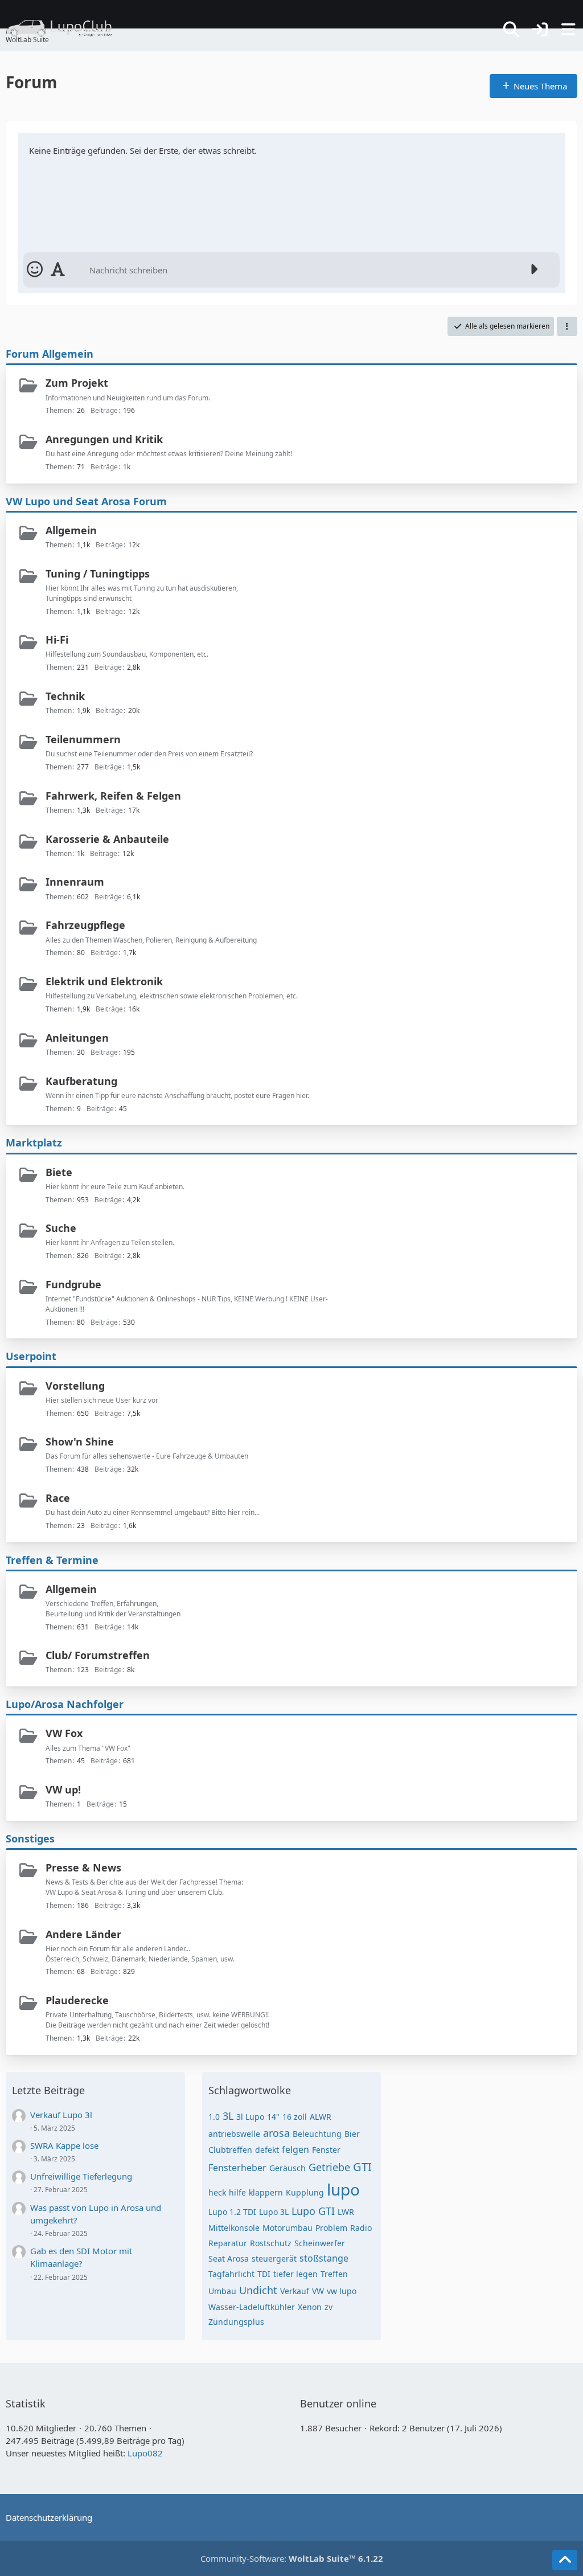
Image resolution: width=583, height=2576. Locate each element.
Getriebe (329, 2167)
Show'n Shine (80, 1441)
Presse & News (83, 1868)
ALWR (321, 2117)
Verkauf (295, 2291)
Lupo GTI (313, 2211)
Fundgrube (73, 1284)
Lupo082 (145, 2453)
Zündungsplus (236, 2322)
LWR (346, 2212)
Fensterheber (237, 2168)
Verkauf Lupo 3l (61, 2115)
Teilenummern (83, 739)
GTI (362, 2167)
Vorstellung (75, 1386)
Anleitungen (77, 1038)
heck (217, 2192)
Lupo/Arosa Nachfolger (65, 1704)
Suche (61, 1228)
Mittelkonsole (234, 2228)
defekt (267, 2150)
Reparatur (228, 2243)
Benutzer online (338, 2403)
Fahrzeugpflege (85, 925)
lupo (343, 2189)
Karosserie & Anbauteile (107, 839)
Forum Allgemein (50, 354)
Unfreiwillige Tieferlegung (81, 2176)
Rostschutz (271, 2243)
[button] (567, 326)
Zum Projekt (77, 383)
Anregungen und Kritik (104, 439)
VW (318, 2291)
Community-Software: (292, 2558)
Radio (361, 2228)
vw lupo (342, 2291)
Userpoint (31, 1356)
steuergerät (274, 2258)
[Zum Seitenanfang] (565, 2560)
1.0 (214, 2117)
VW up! (63, 1789)
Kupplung (305, 2192)
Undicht (258, 2290)
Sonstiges (30, 1838)
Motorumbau (288, 2228)
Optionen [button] (537, 146)
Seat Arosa (229, 2258)
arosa (276, 2133)
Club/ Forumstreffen (98, 1655)
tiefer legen (295, 2274)
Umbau (222, 2291)
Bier (352, 2134)
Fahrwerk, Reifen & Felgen (113, 796)
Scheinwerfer (320, 2243)
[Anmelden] (540, 30)
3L (228, 2116)
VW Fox (64, 1733)
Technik (65, 696)
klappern (266, 2192)
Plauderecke (77, 2000)
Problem (331, 2228)
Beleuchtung (317, 2134)
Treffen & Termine (52, 1560)
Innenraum (75, 882)
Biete (59, 1172)
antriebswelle (234, 2134)
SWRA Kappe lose (64, 2145)
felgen (295, 2149)
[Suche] (511, 30)
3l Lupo (250, 2117)
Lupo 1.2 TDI (232, 2212)
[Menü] (568, 30)
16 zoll (295, 2117)
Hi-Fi (57, 640)
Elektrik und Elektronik (104, 981)
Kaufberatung (81, 1081)
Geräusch (288, 2168)
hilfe (237, 2192)
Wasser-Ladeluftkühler (252, 2307)
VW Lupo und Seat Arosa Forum (86, 501)
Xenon (310, 2307)
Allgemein (71, 530)
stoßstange (324, 2258)
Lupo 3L (274, 2212)
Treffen (334, 2274)
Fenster (326, 2150)
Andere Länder (83, 1934)
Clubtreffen (230, 2150)
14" (273, 2117)
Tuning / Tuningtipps (98, 574)
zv (329, 2307)
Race (58, 1498)
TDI (264, 2274)
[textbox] (303, 270)
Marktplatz (34, 1142)
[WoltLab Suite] (64, 28)
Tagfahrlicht (231, 2274)
